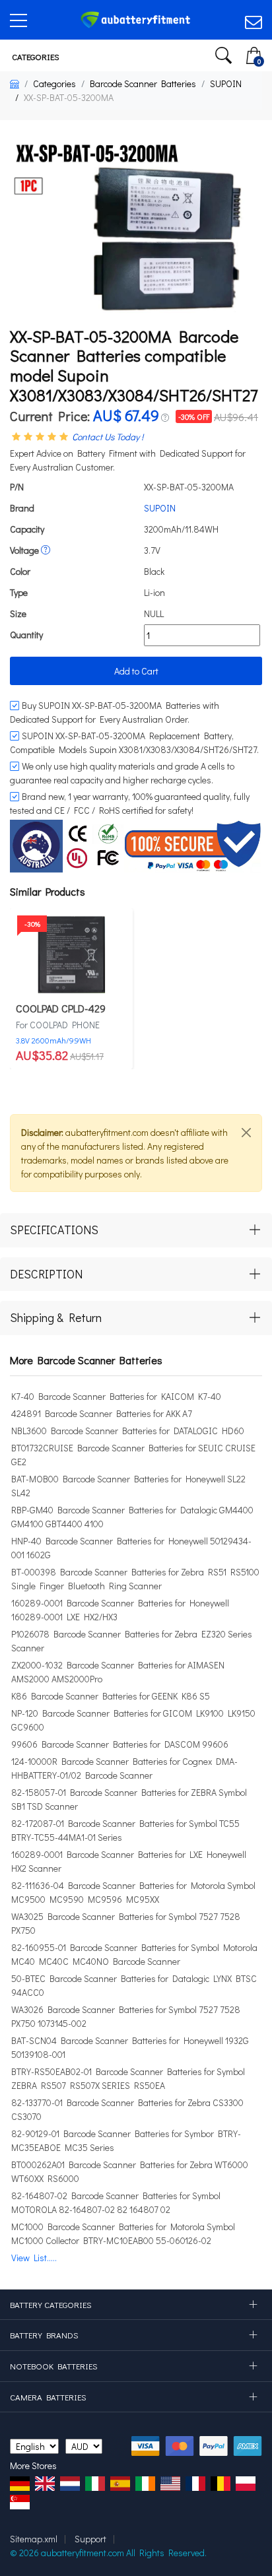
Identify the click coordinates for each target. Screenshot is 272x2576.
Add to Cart (136, 671)
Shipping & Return (56, 1317)
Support (90, 2539)
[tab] (136, 1230)
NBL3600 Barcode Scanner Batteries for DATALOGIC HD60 (128, 1431)
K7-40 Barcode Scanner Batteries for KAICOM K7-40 (116, 1396)
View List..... (34, 2258)
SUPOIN (226, 83)
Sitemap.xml (34, 2539)
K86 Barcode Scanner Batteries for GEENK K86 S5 (111, 1696)
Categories (35, 56)
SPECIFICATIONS (54, 1230)
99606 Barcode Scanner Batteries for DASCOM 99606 (120, 1744)
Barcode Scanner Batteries (143, 83)
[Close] (246, 1133)
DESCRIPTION (46, 1274)
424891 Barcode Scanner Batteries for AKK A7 (102, 1413)
